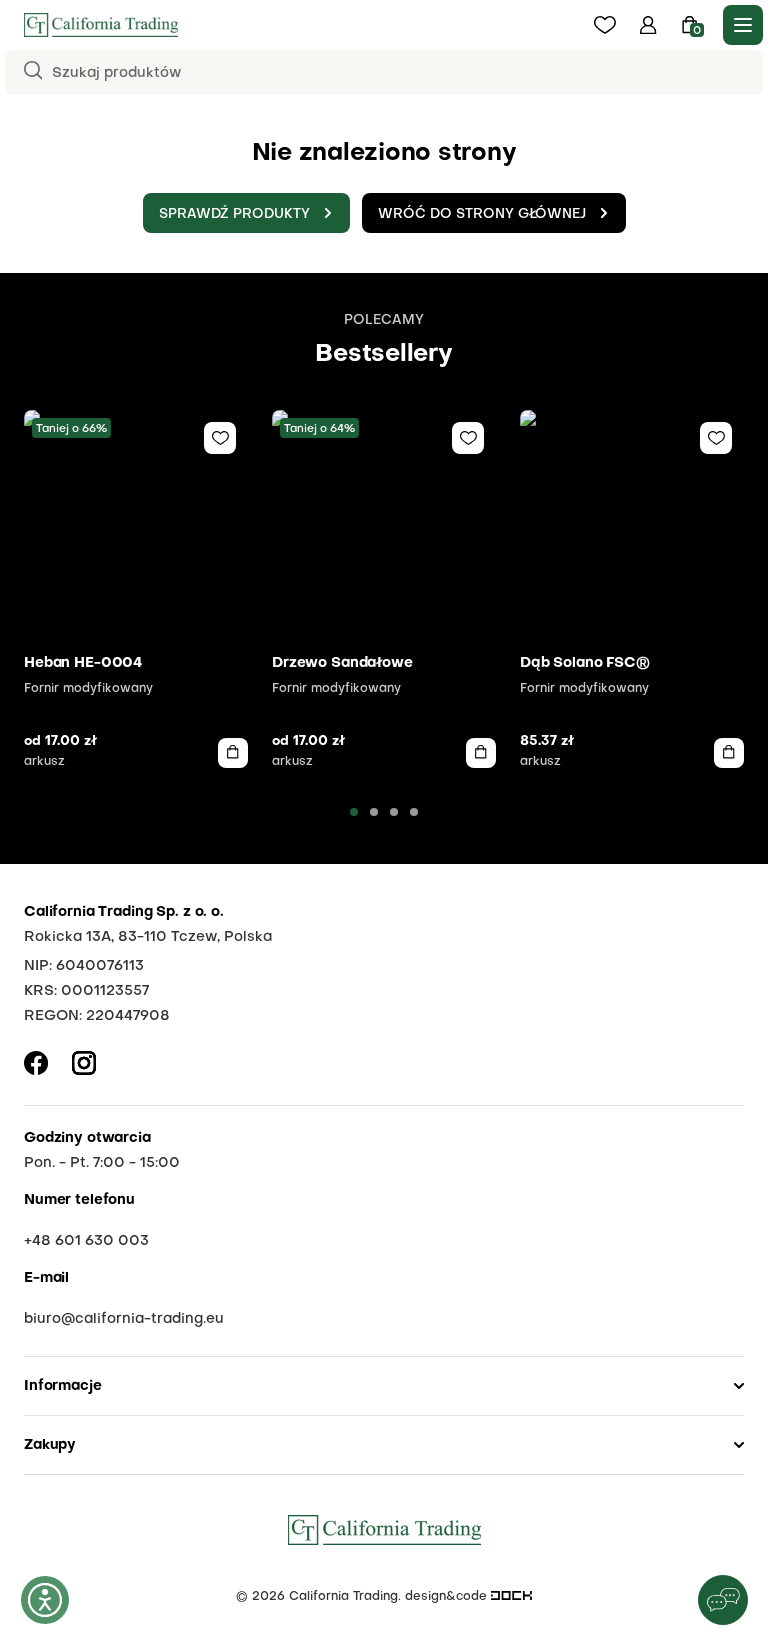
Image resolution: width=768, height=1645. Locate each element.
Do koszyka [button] (729, 753)
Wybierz (233, 753)
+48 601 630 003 (86, 1241)
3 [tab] (394, 812)
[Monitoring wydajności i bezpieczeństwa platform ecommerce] (512, 1597)
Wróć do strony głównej (482, 214)
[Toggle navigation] (743, 25)
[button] (648, 25)
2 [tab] (374, 812)
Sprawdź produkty (234, 214)
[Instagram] (84, 1063)
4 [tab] (414, 812)
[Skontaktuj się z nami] (723, 1600)
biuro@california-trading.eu (124, 1319)
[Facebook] (36, 1063)
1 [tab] (354, 812)
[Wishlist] (220, 438)
